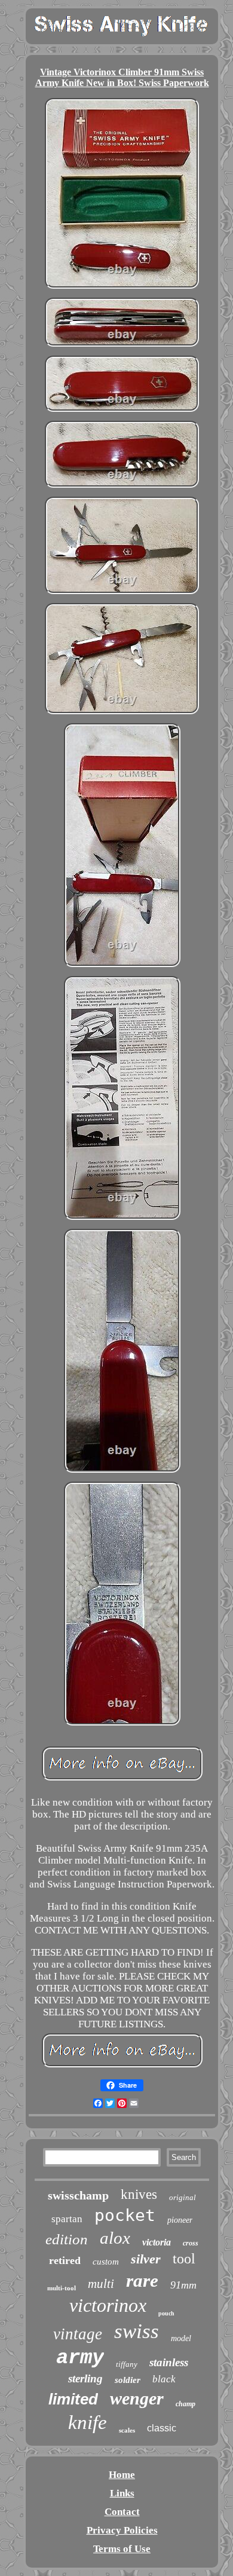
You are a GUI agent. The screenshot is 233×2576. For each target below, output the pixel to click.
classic (162, 2428)
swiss (137, 2331)
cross (191, 2243)
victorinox (108, 2305)
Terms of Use (122, 2549)
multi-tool (62, 2288)
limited (73, 2399)
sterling (85, 2378)
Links (122, 2493)
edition (67, 2239)
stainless (169, 2362)
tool (184, 2259)
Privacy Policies (122, 2530)
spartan (67, 2219)
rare (142, 2280)
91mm (183, 2285)
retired (65, 2260)
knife (88, 2422)
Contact (122, 2512)
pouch (166, 2313)
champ (186, 2404)
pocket (125, 2215)
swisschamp (78, 2195)
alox (115, 2238)
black (164, 2379)
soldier (128, 2380)
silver (146, 2259)
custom (106, 2262)
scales (127, 2430)
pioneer (180, 2220)
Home (122, 2475)
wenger (137, 2398)
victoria (157, 2242)
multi (101, 2284)
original (183, 2197)
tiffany (127, 2364)
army (80, 2358)
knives (139, 2194)
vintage (78, 2334)
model (181, 2338)
